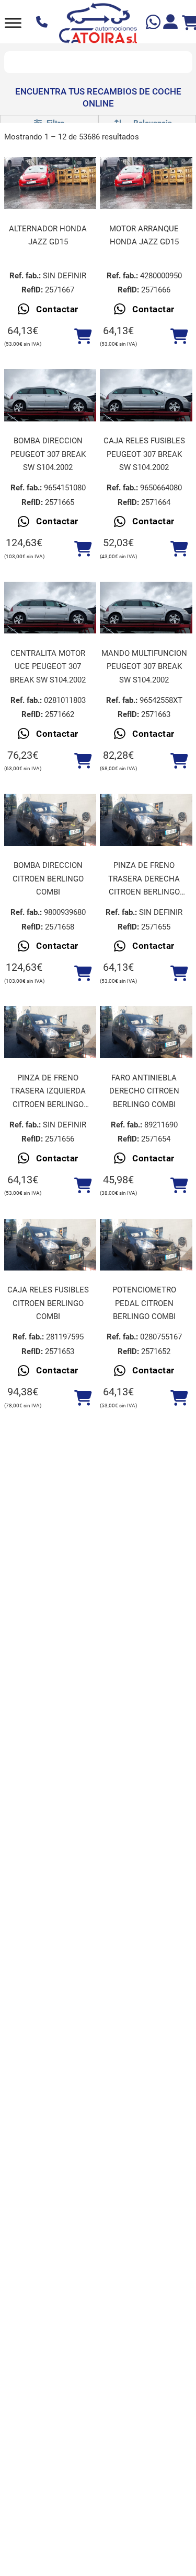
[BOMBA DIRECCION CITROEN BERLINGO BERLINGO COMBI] (50, 820)
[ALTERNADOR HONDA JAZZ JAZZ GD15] (50, 183)
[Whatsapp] (154, 23)
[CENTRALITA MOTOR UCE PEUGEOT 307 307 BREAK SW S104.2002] (50, 608)
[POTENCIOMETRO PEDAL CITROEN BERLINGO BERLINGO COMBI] (146, 1245)
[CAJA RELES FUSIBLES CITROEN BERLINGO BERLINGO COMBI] (50, 1245)
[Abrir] (13, 23)
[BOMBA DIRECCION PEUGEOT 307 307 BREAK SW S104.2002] (50, 395)
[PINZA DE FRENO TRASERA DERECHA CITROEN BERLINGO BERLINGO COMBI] (146, 820)
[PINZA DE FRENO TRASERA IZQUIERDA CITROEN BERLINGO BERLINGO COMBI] (50, 1032)
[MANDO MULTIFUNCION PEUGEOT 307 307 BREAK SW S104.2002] (146, 608)
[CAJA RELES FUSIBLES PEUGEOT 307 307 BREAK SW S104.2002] (146, 395)
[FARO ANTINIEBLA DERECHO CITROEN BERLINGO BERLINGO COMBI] (146, 1032)
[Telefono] (43, 23)
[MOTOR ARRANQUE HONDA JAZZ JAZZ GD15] (146, 183)
